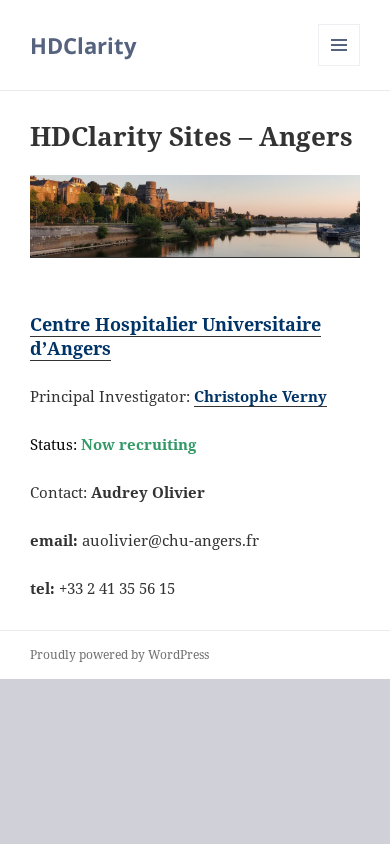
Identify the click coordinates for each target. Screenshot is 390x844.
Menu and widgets (339, 65)
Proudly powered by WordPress (119, 654)
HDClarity (83, 45)
